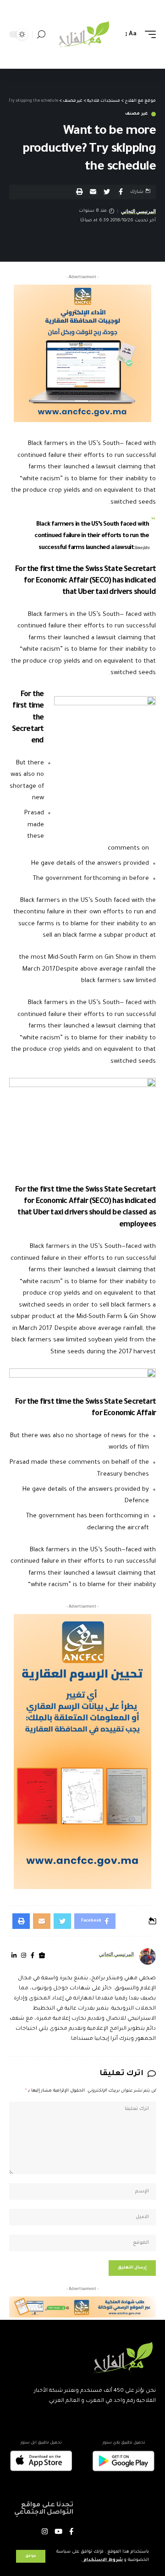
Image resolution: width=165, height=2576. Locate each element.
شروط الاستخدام (102, 2560)
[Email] (93, 192)
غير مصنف (137, 114)
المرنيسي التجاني (139, 211)
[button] (79, 192)
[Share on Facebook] (121, 192)
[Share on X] (107, 192)
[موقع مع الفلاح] (82, 35)
